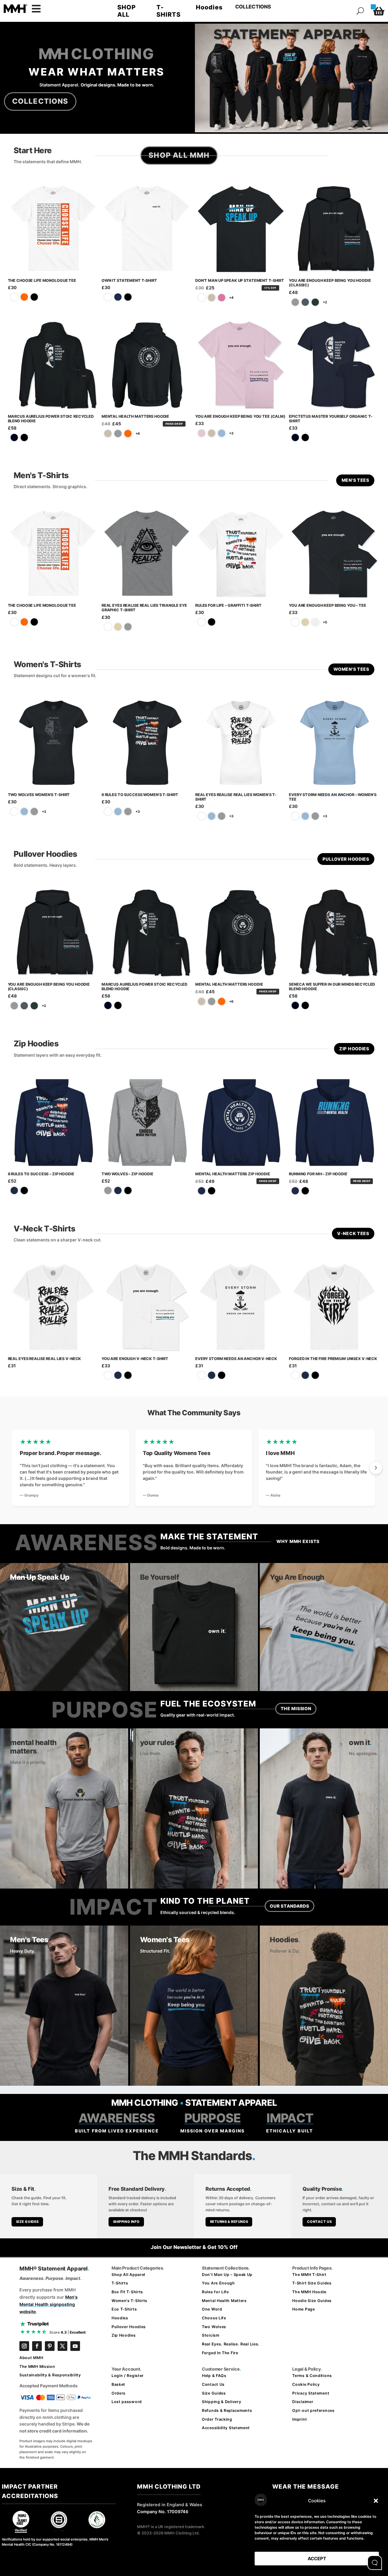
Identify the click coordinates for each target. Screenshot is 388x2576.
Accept (317, 2559)
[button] (376, 2501)
